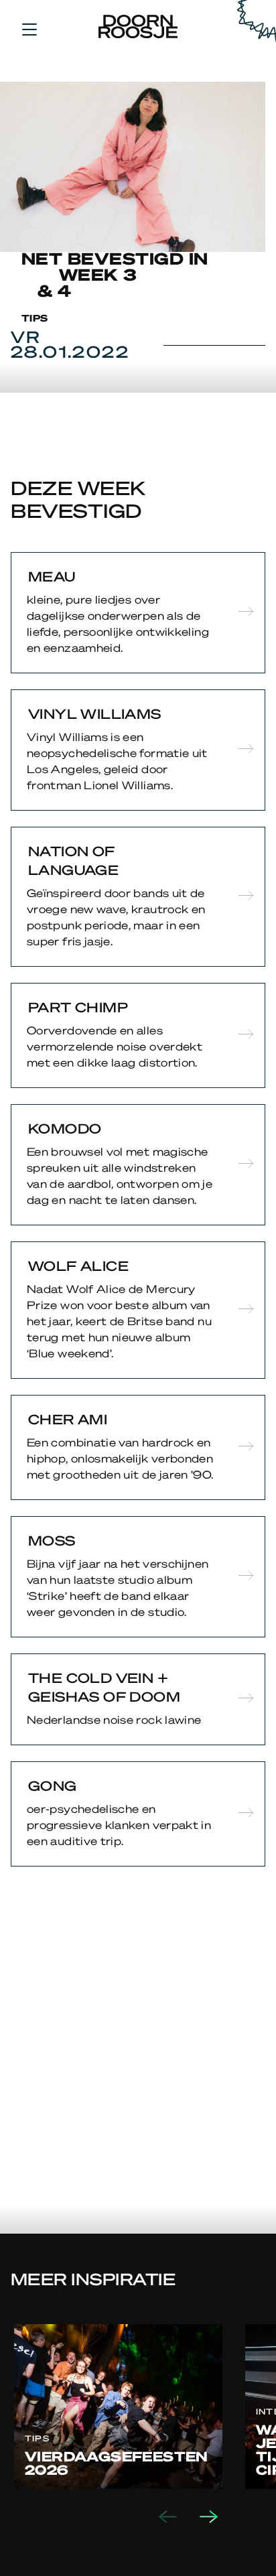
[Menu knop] (29, 29)
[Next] (220, 2517)
